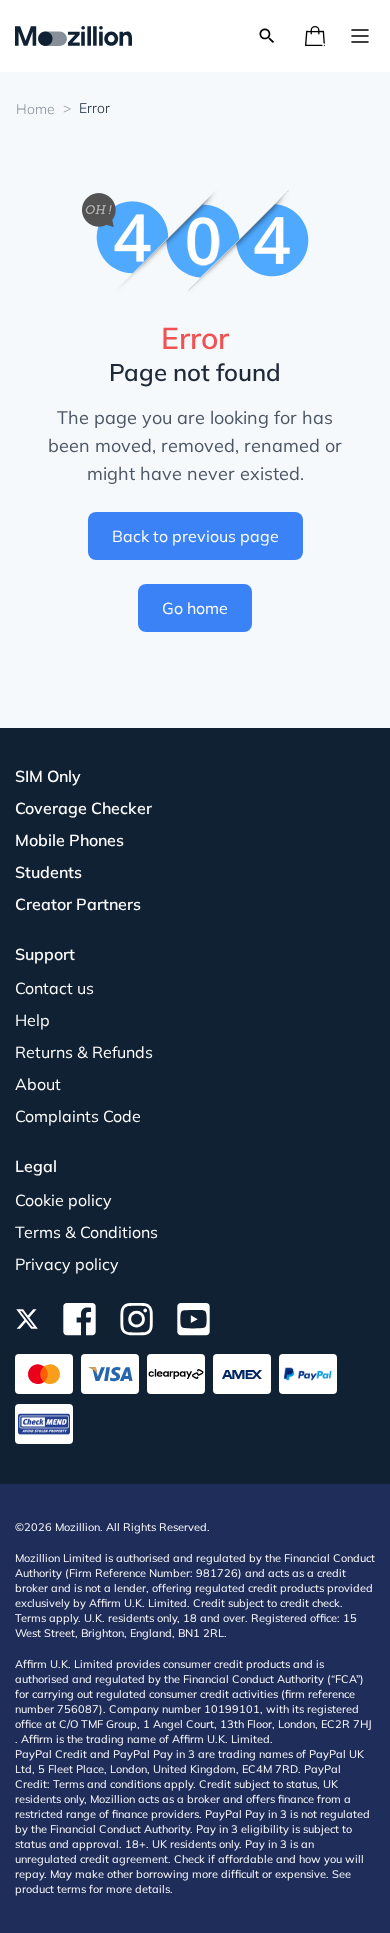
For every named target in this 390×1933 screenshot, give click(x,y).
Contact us (54, 988)
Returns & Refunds (84, 1052)
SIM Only (48, 776)
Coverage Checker (83, 808)
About (38, 1084)
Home (35, 109)
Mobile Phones (69, 840)
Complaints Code (78, 1116)
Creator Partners (78, 904)
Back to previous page (195, 536)
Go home (195, 608)
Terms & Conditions (86, 1232)
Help (32, 1020)
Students (48, 872)
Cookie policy (63, 1200)
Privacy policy (67, 1264)
